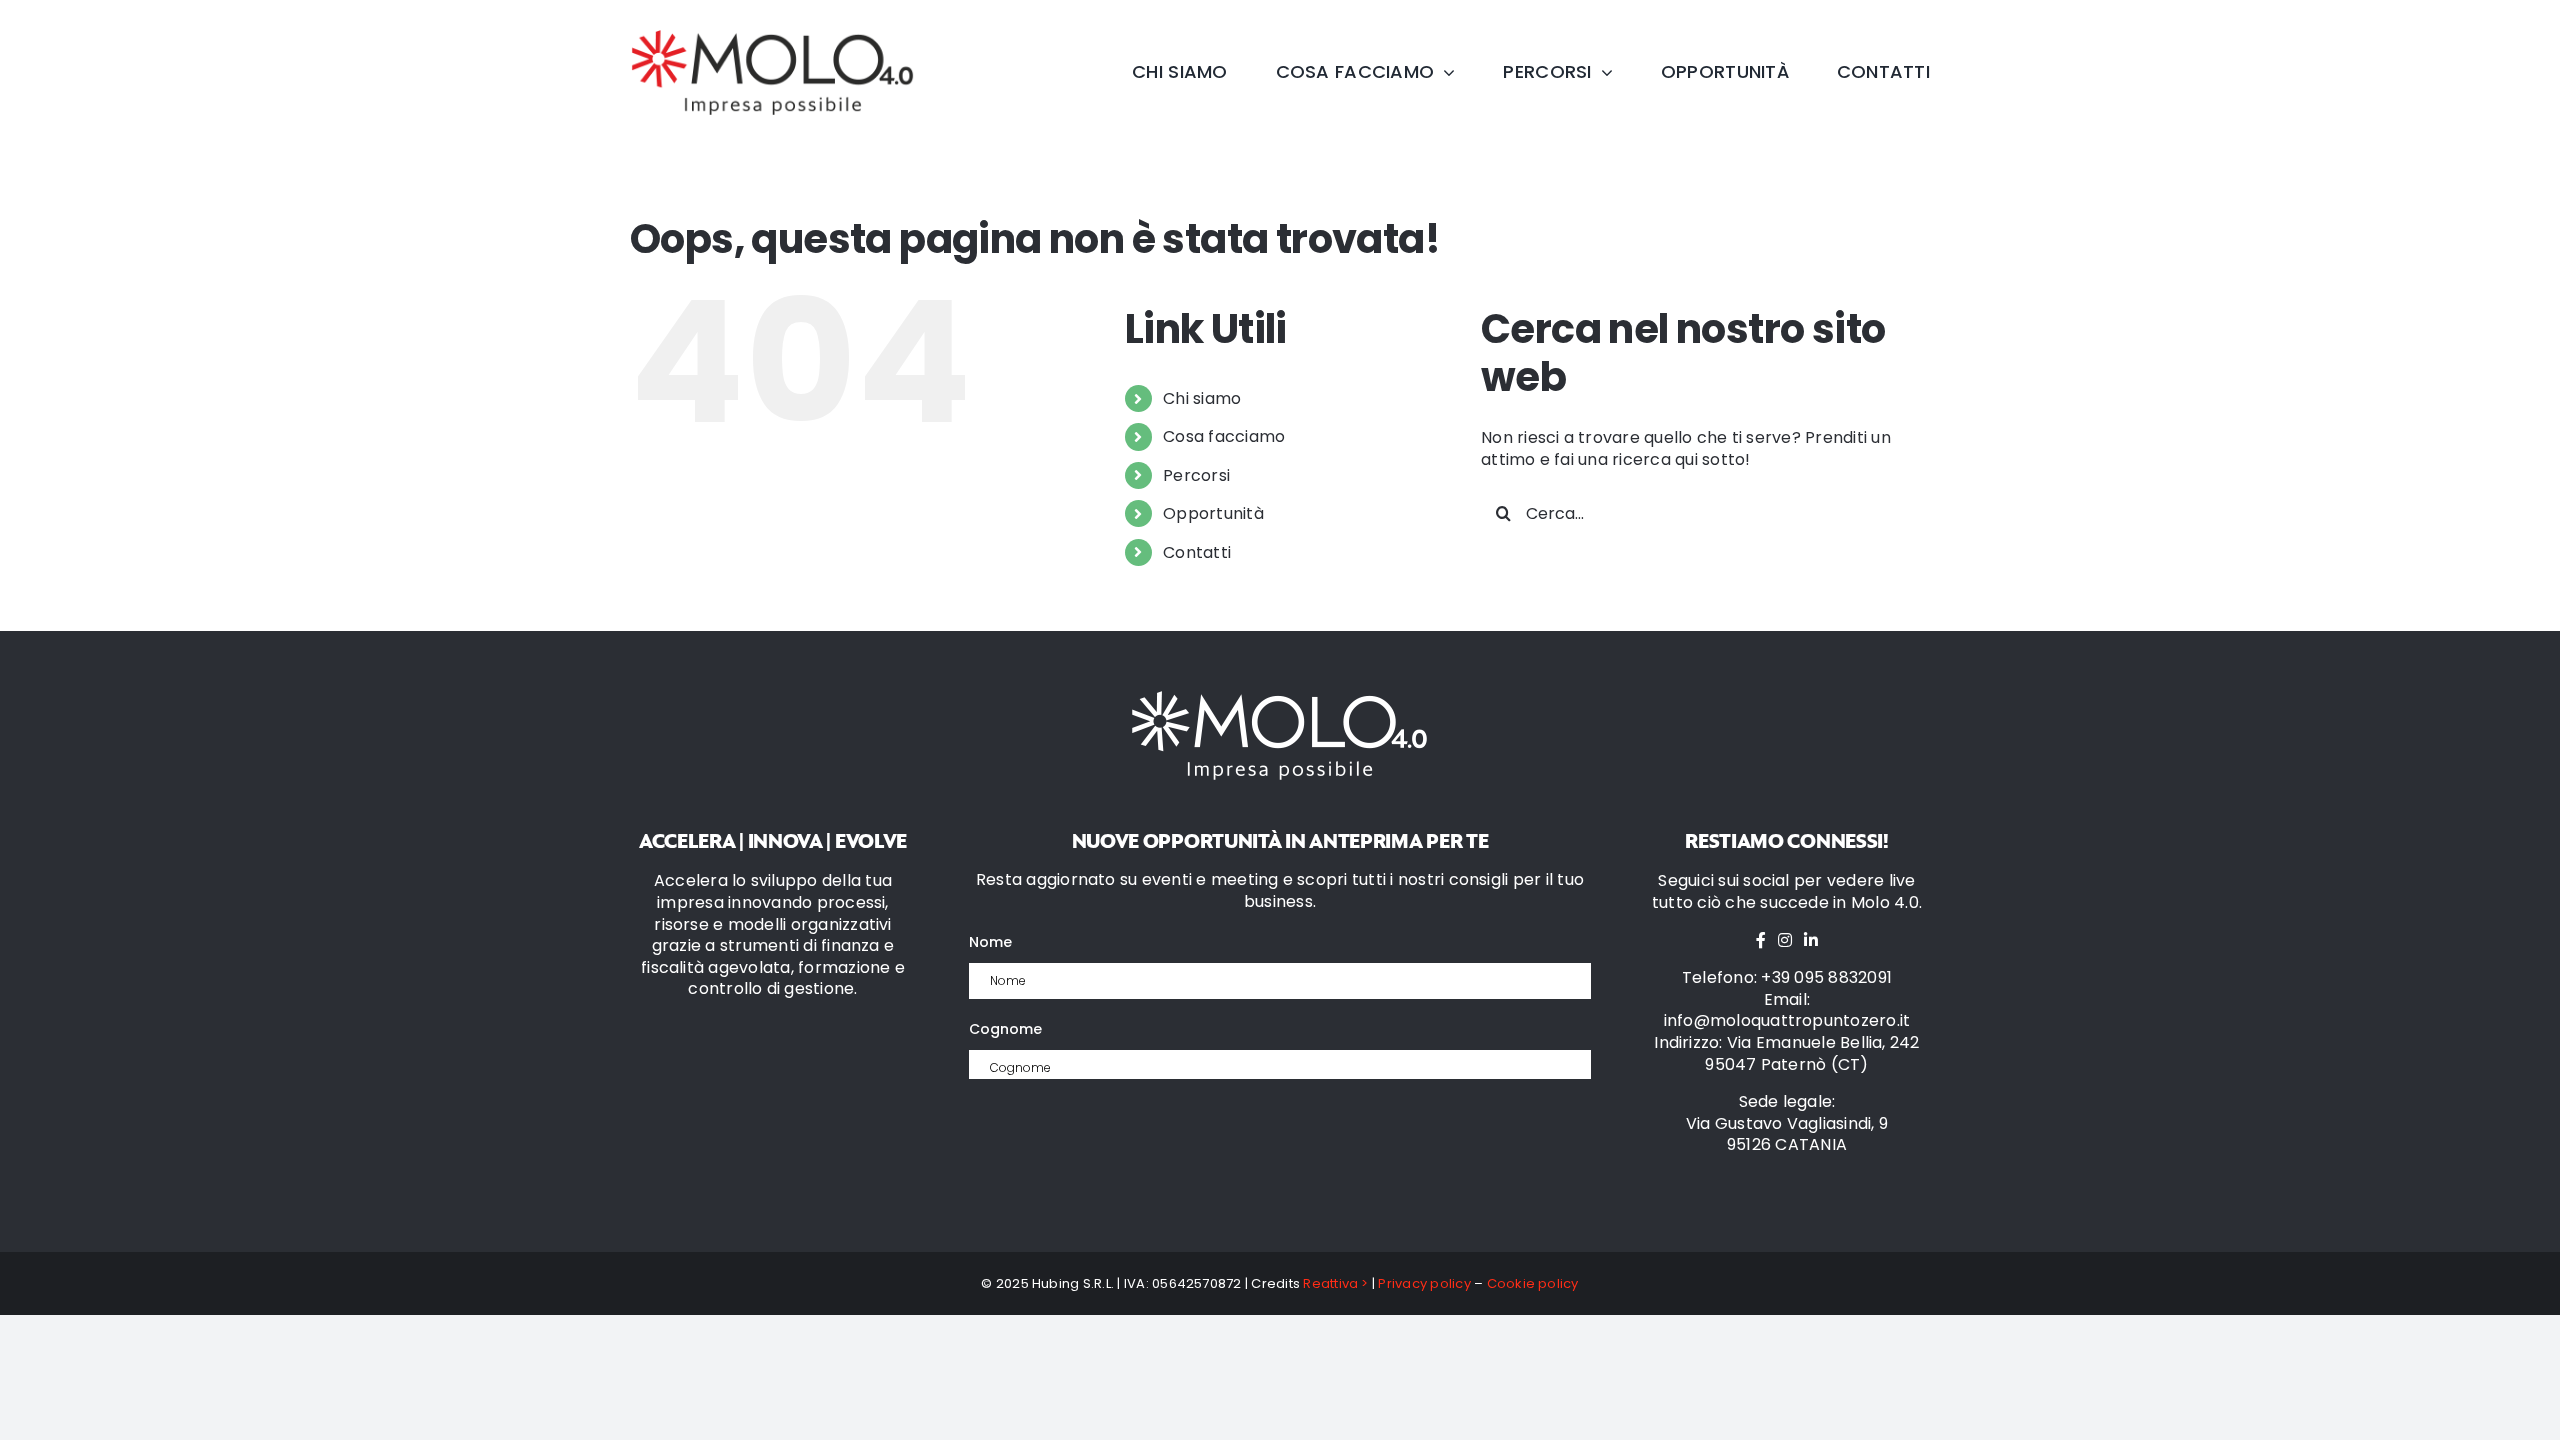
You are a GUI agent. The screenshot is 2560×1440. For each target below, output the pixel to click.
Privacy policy (1424, 1283)
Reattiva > (1335, 1283)
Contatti (1197, 552)
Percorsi (1196, 475)
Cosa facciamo (1224, 436)
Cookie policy (1533, 1283)
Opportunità (1213, 513)
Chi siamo (1202, 398)
